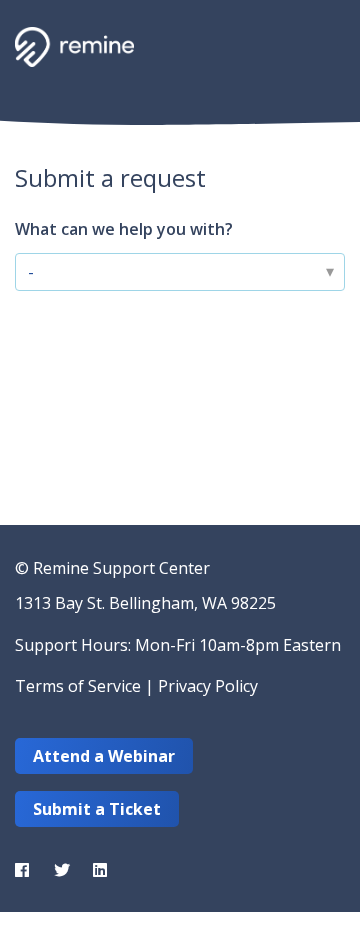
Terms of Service (78, 686)
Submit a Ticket (97, 809)
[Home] (74, 47)
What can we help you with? (124, 229)
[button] (322, 44)
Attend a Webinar (104, 756)
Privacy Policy (208, 686)
